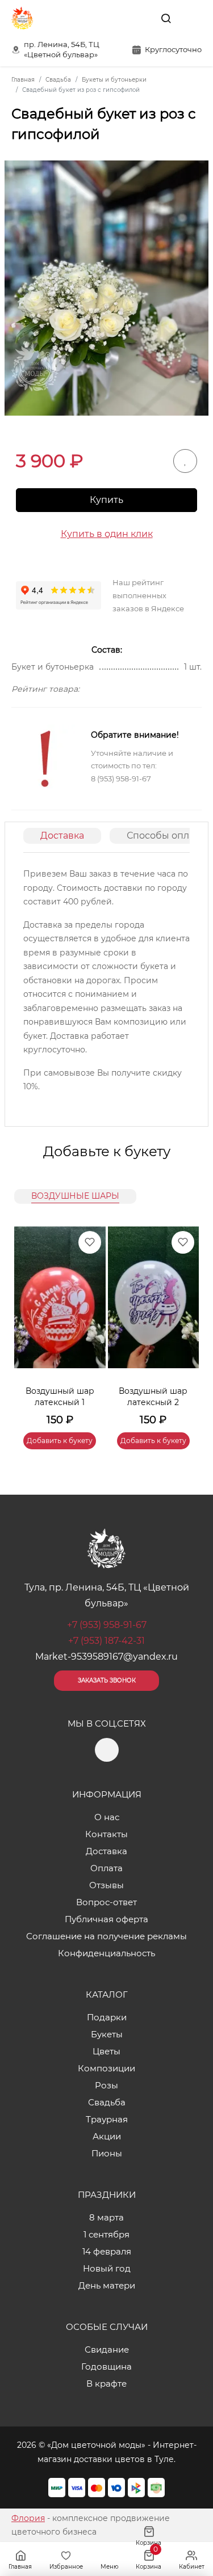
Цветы (106, 2051)
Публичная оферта (106, 1919)
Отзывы (106, 1885)
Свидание (107, 2349)
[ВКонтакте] (140, 18)
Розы (106, 2085)
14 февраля (107, 2251)
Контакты (106, 1834)
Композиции (106, 2068)
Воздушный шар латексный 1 (60, 1397)
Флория (28, 2518)
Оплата (106, 1868)
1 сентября (106, 2234)
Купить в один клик (107, 534)
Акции (107, 2136)
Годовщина (106, 2366)
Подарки (107, 2017)
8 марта (106, 2217)
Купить (106, 500)
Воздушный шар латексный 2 (153, 1397)
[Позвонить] (192, 18)
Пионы (107, 2153)
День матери (107, 2285)
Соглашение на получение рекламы (106, 1936)
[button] (185, 1324)
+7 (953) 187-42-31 (106, 1641)
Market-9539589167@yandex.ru (106, 1657)
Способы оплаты (166, 836)
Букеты (107, 2034)
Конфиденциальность (106, 1953)
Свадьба (107, 2102)
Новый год (107, 2268)
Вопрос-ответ (106, 1902)
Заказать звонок (107, 1680)
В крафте (106, 2383)
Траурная (107, 2119)
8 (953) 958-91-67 (121, 779)
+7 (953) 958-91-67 (107, 1625)
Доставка (62, 836)
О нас (107, 1817)
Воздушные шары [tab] (75, 1196)
